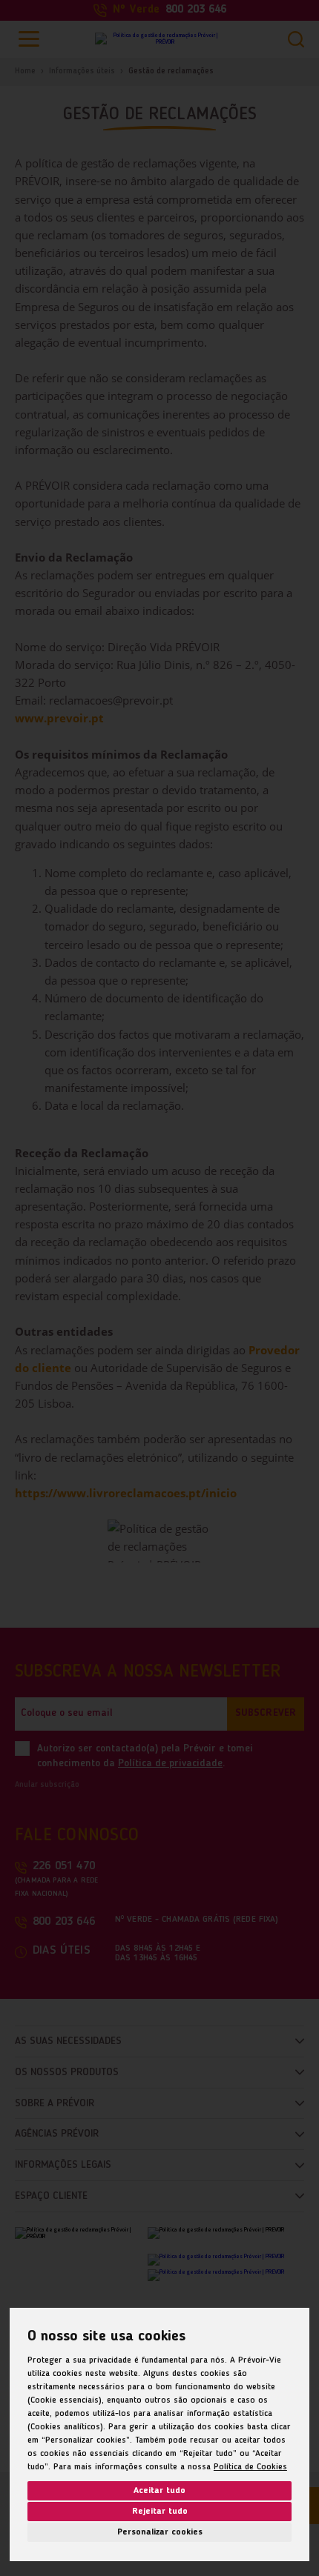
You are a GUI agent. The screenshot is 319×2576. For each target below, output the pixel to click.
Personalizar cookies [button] (160, 2532)
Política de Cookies (250, 2467)
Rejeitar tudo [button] (160, 2512)
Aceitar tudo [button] (159, 2491)
